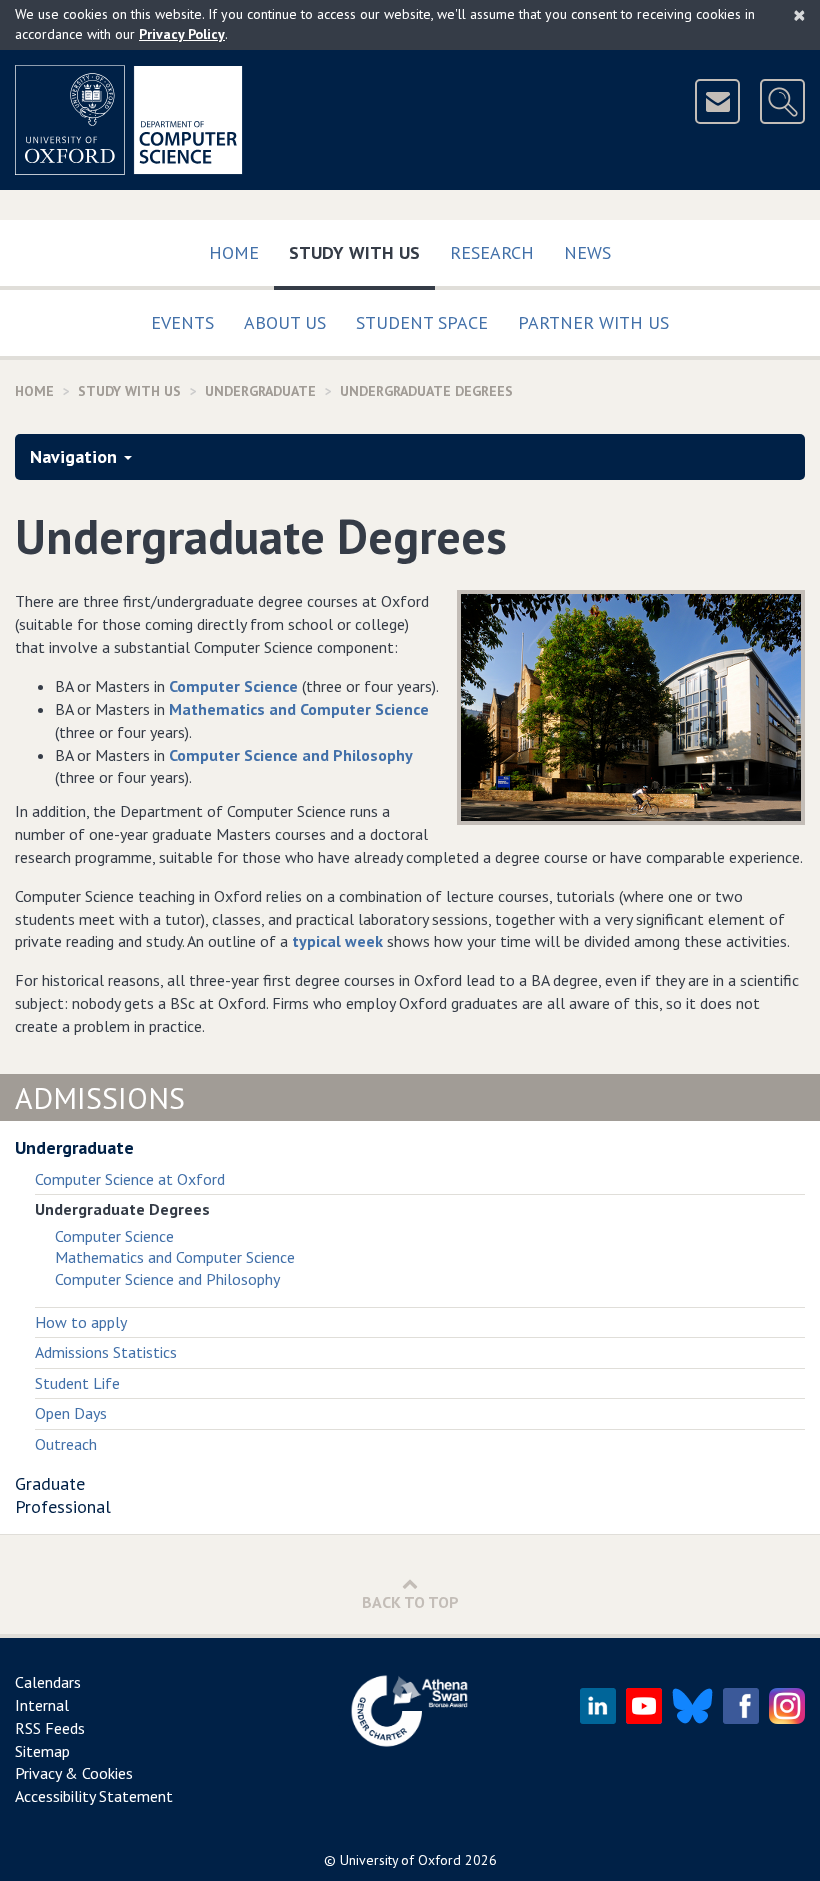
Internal (42, 1705)
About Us (285, 322)
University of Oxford (400, 1860)
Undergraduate (260, 391)
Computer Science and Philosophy (291, 755)
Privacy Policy (182, 34)
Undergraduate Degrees (426, 391)
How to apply (81, 1322)
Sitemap (42, 1751)
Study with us (362, 252)
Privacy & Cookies (74, 1773)
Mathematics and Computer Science (299, 709)
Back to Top (410, 1602)
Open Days (71, 1413)
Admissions (100, 1097)
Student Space (422, 322)
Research (492, 252)
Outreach (66, 1444)
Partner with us (593, 322)
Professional (63, 1506)
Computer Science (233, 686)
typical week (337, 941)
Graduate (50, 1483)
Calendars (48, 1682)
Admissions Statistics (106, 1352)
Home (234, 252)
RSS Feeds (50, 1728)
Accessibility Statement (94, 1796)
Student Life (77, 1383)
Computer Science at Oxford (130, 1179)
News (587, 252)
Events (182, 322)
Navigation (73, 456)
